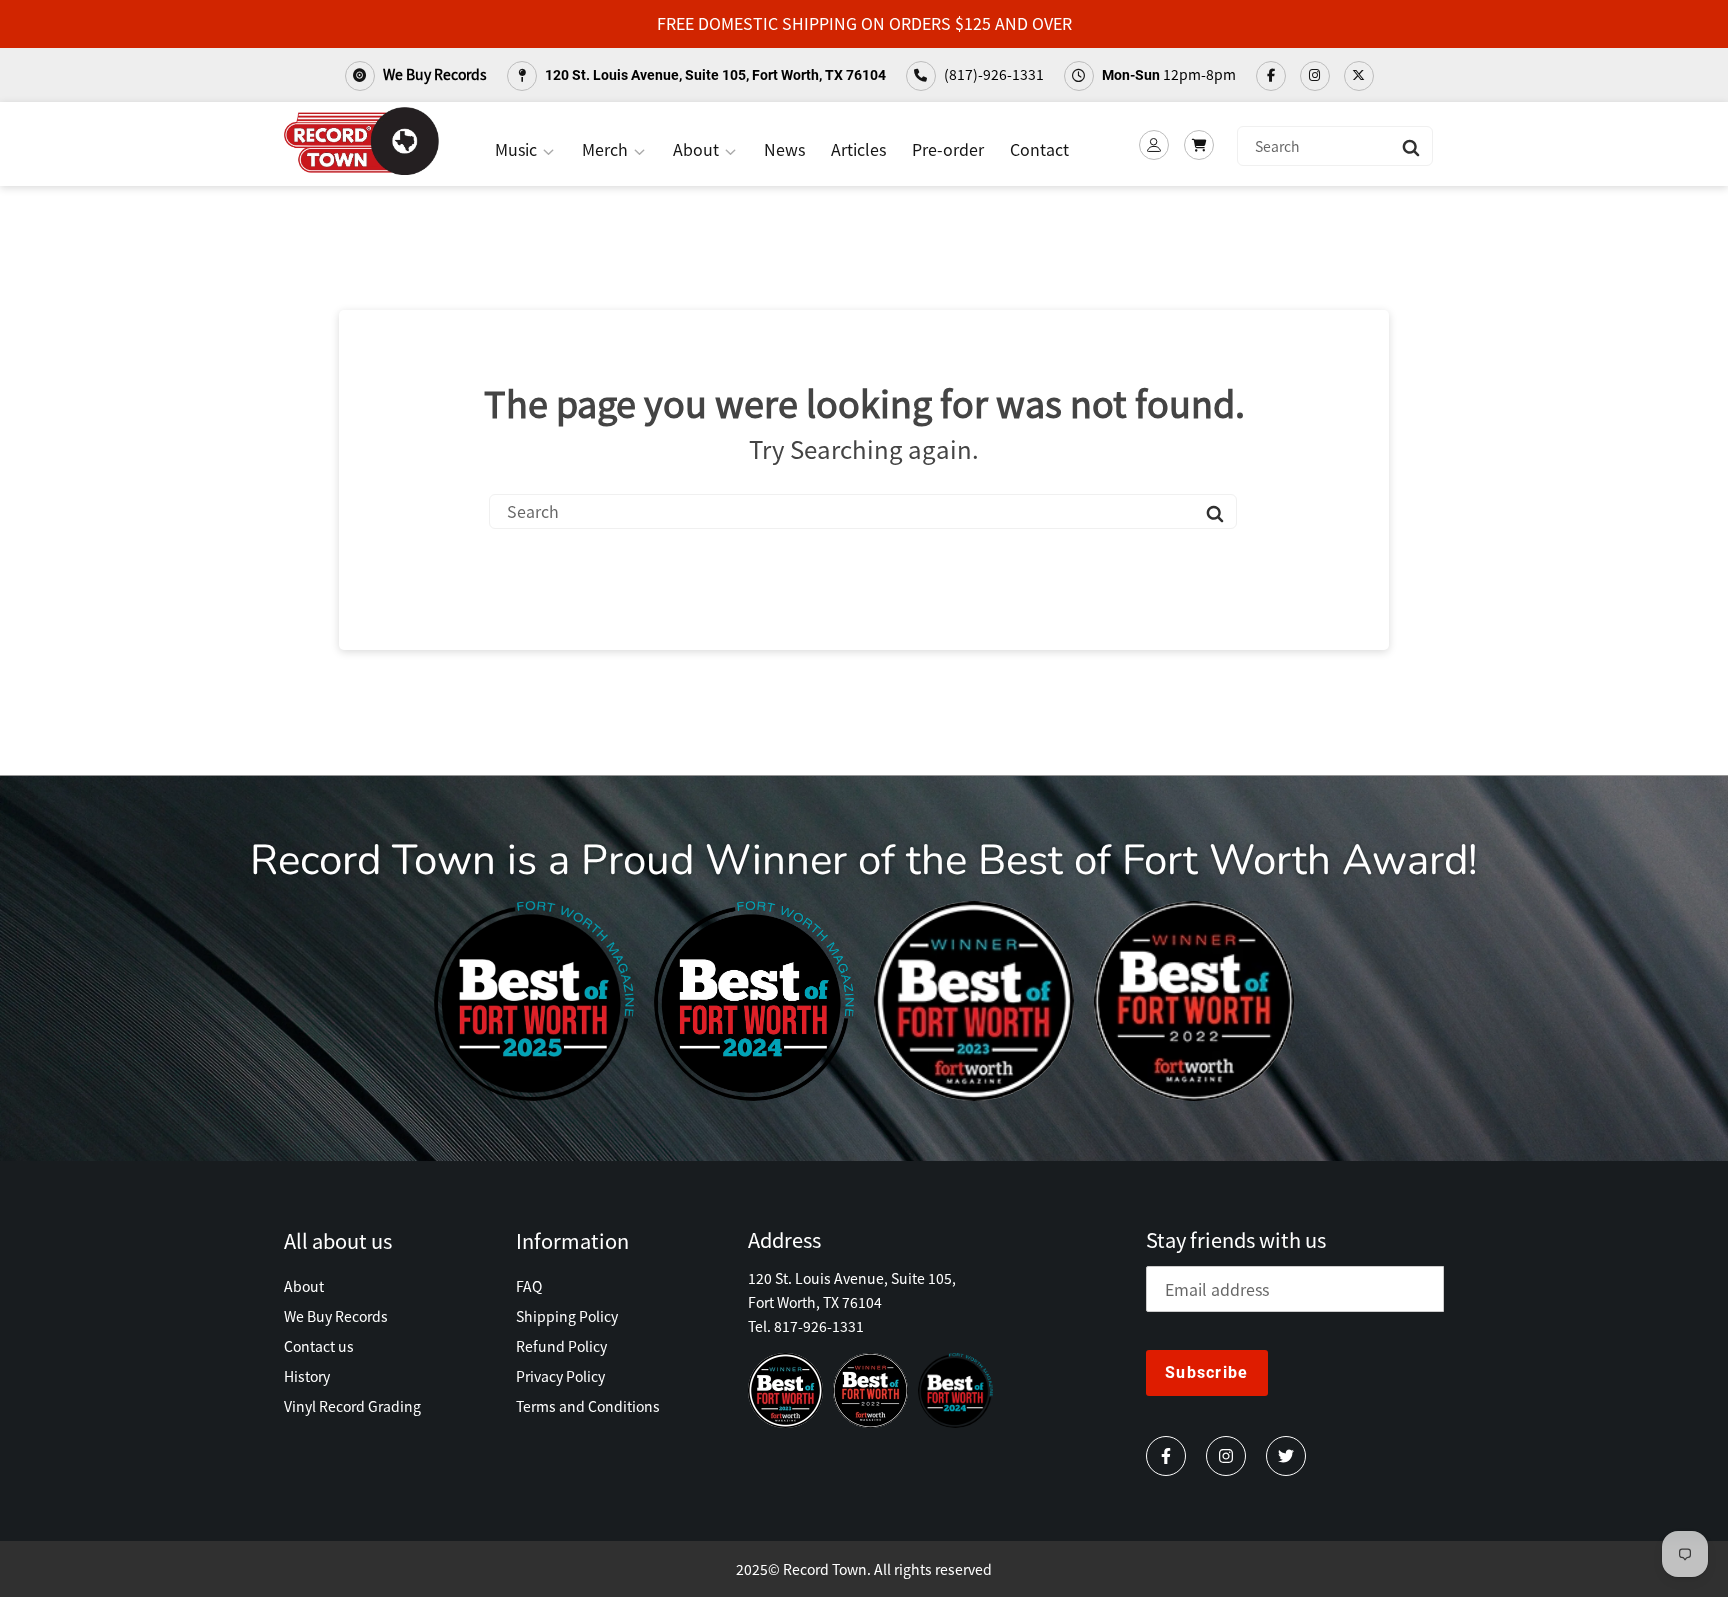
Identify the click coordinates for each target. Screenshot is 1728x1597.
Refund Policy (561, 1346)
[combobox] (1335, 146)
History (307, 1376)
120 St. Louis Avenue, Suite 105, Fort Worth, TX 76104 (714, 75)
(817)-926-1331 (992, 74)
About (698, 149)
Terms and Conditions (588, 1406)
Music (518, 149)
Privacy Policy (560, 1376)
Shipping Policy (567, 1316)
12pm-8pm (1169, 74)
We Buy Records (433, 74)
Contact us (319, 1346)
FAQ (529, 1286)
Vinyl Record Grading (352, 1406)
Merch (607, 149)
